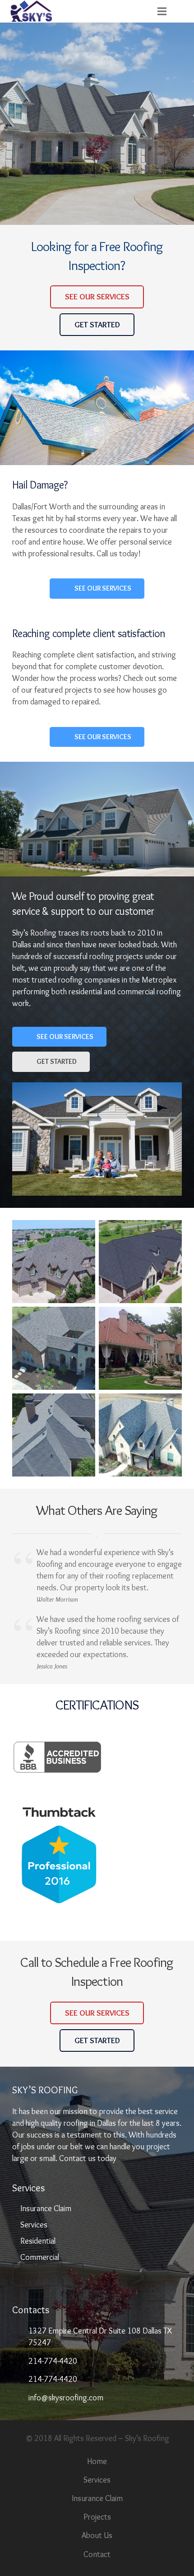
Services (34, 2225)
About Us (97, 2535)
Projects (97, 2517)
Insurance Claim (46, 2208)
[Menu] (162, 11)
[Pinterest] (72, 2275)
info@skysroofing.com (66, 2398)
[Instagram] (48, 2275)
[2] (140, 1262)
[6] (140, 1435)
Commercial (40, 2257)
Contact (97, 2554)
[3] (54, 1348)
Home (97, 2461)
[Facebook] (23, 2275)
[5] (54, 1435)
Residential (38, 2241)
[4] (140, 1348)
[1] (54, 1262)
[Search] (183, 11)
